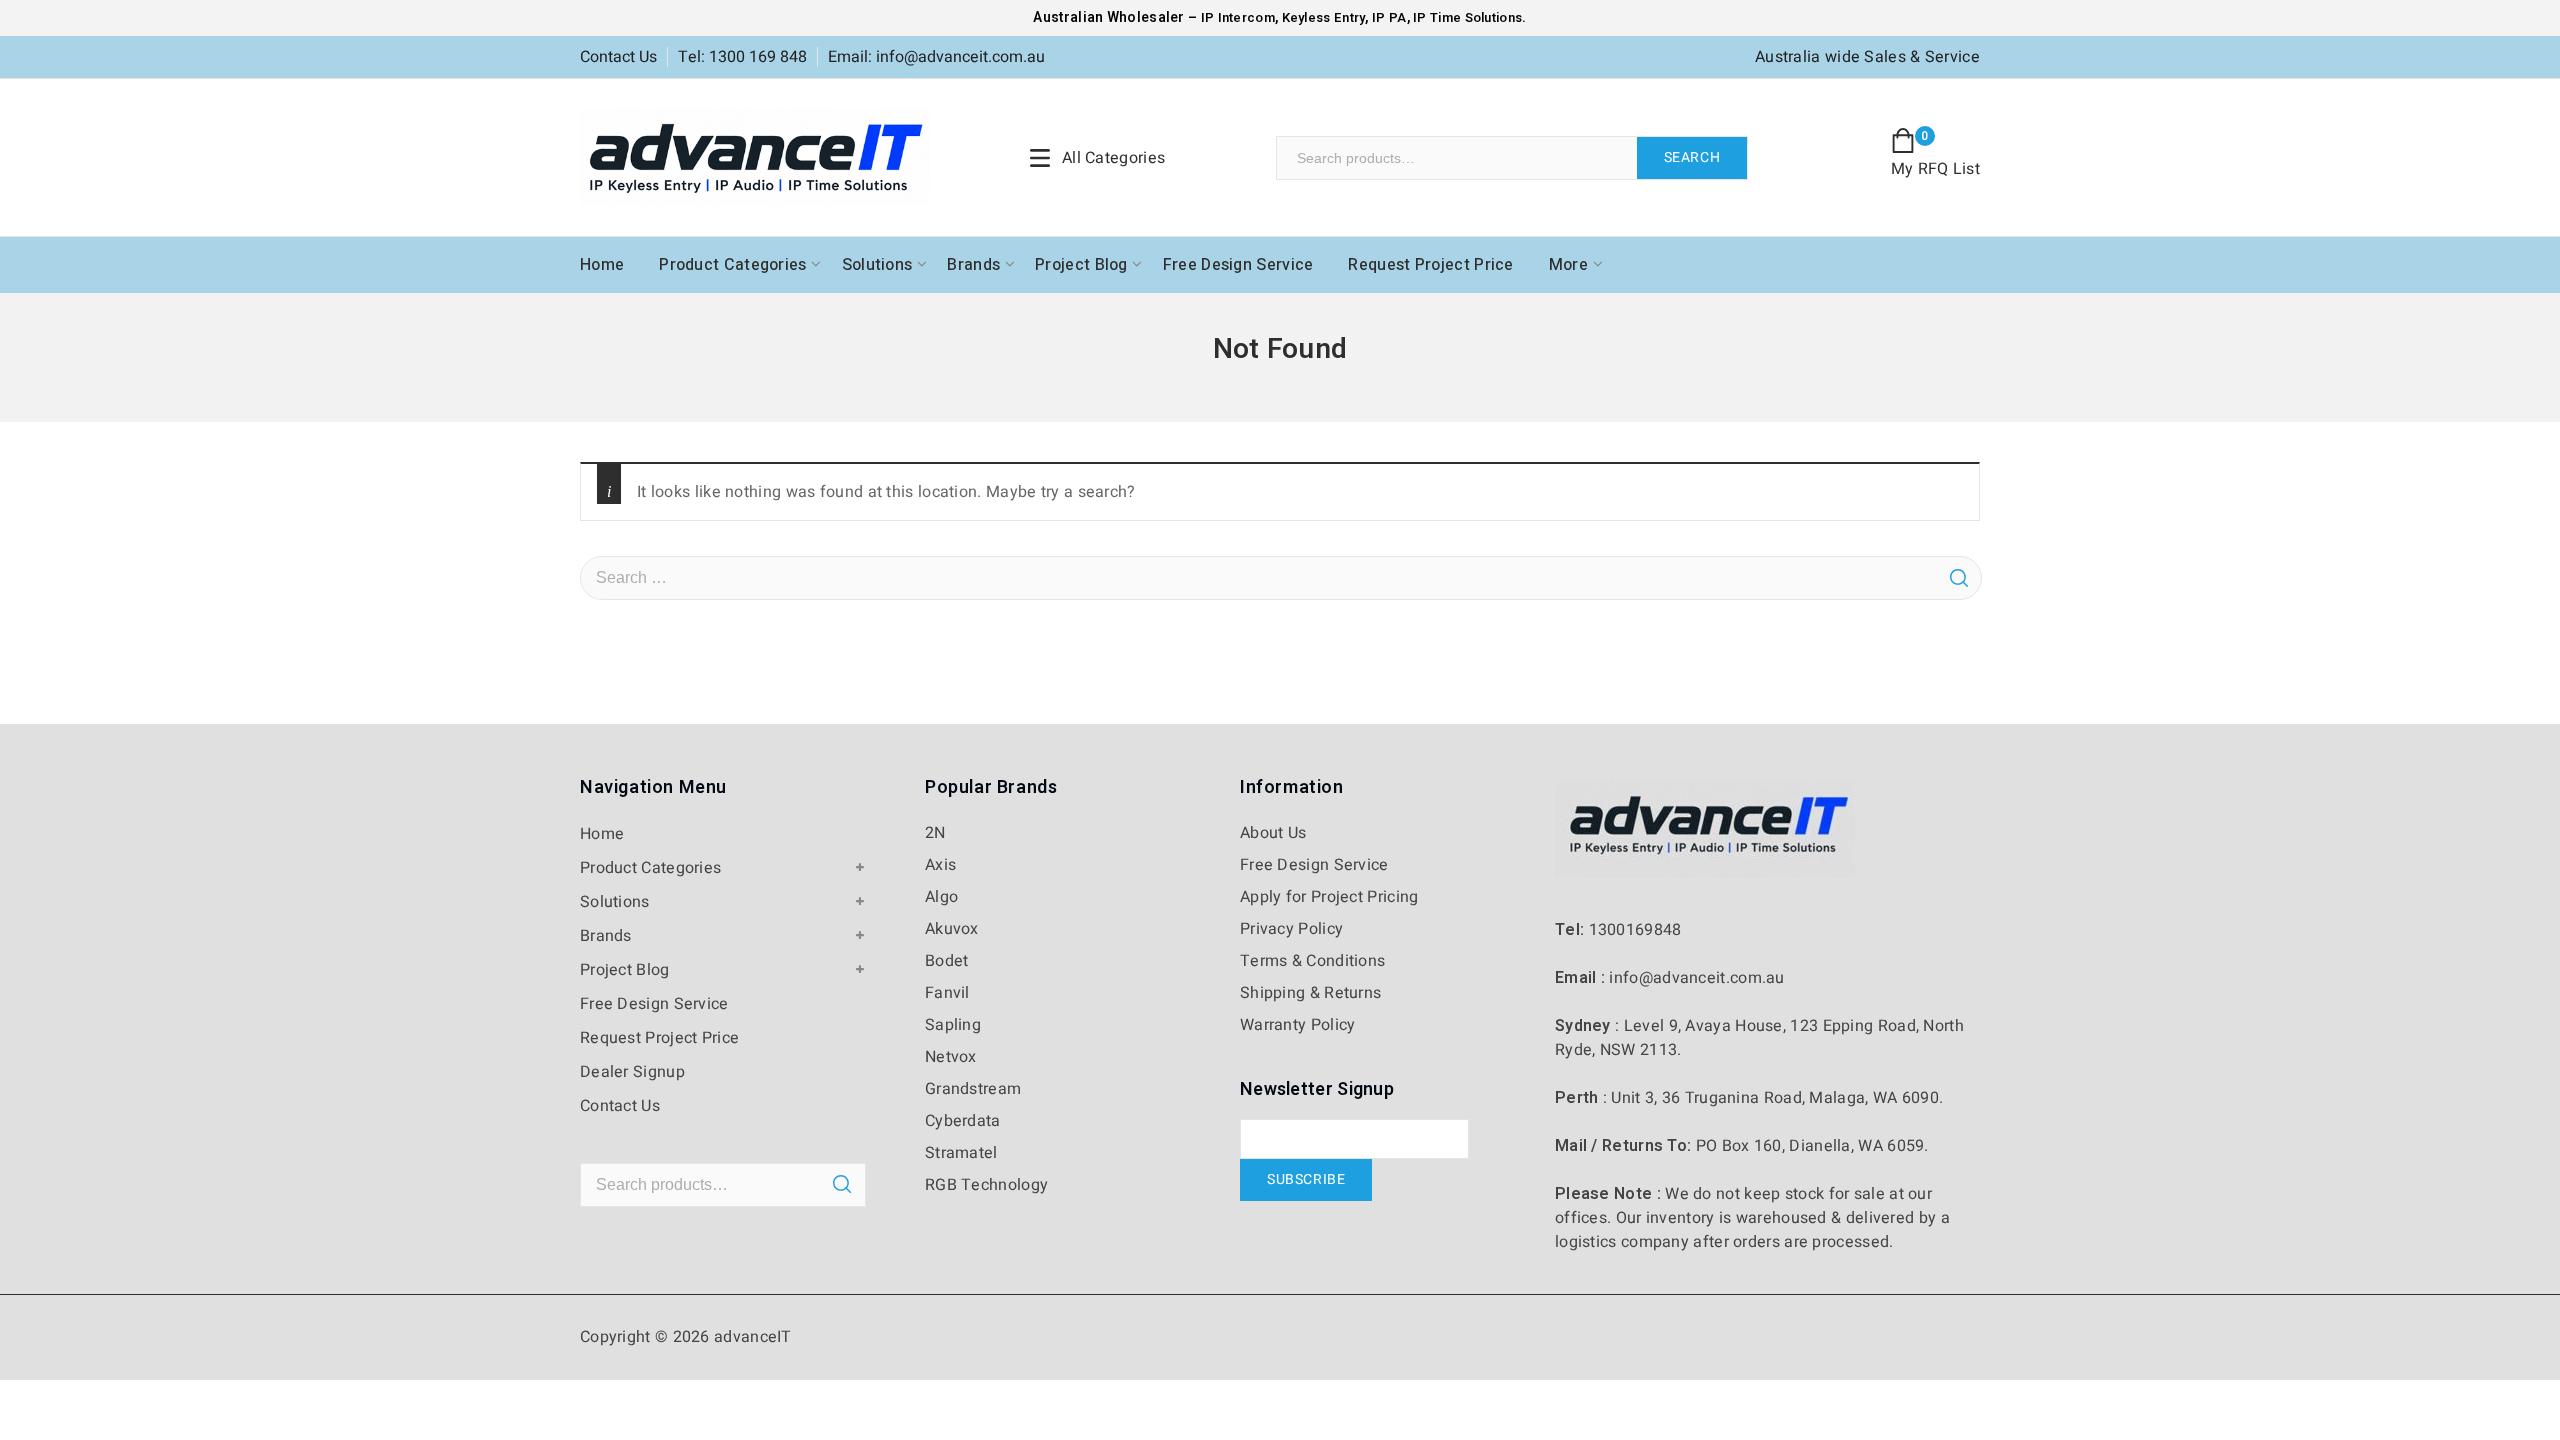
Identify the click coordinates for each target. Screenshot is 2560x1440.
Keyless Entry (1321, 17)
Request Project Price (1430, 265)
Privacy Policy (1291, 929)
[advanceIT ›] (755, 157)
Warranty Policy (1298, 1025)
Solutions (877, 265)
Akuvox (952, 929)
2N (935, 833)
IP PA (1389, 17)
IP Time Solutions (1467, 17)
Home (602, 265)
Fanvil (947, 993)
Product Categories (732, 265)
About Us (1273, 833)
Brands (973, 265)
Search (1692, 157)
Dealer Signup (632, 1072)
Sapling (953, 1025)
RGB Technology (986, 1185)
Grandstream (973, 1089)
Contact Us (618, 57)
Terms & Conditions (1312, 961)
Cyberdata (963, 1121)
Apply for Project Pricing (1329, 897)
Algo (941, 897)
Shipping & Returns (1310, 993)
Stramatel (961, 1153)
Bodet (947, 961)
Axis (940, 865)
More (1568, 265)
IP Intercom (1238, 17)
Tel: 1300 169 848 (742, 57)
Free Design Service (1238, 265)
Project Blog (1081, 265)
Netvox (951, 1057)
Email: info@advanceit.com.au (936, 57)
